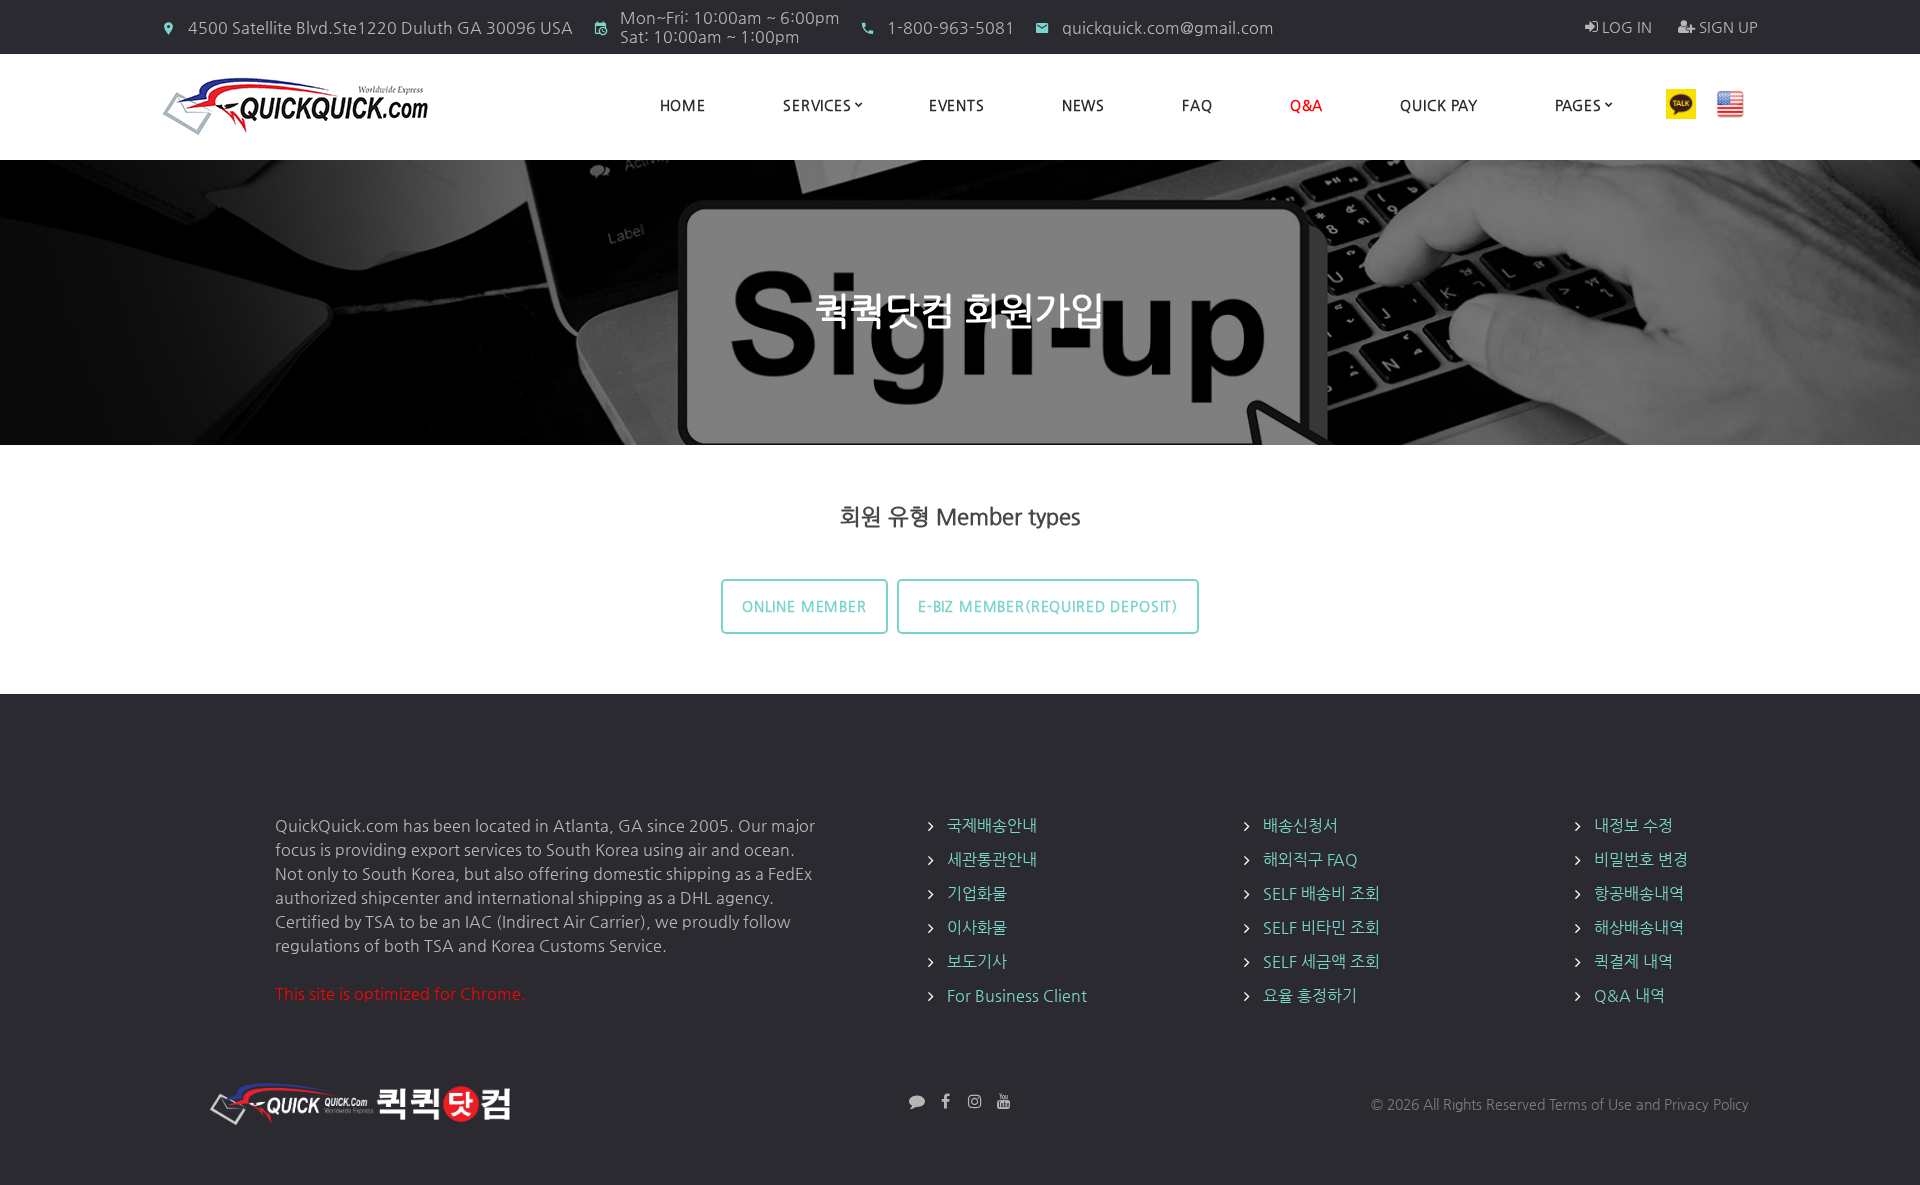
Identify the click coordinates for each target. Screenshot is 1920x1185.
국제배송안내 (992, 825)
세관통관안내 (992, 859)
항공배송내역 (1639, 893)
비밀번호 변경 (1641, 859)
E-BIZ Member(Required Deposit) (1048, 606)
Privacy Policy (1706, 1104)
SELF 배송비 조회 (1321, 893)
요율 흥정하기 (1310, 995)
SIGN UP (1726, 26)
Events (957, 105)
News (1083, 105)
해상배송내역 (1639, 927)
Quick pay (1439, 105)
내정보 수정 (1633, 825)
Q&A (1307, 105)
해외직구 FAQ (1310, 859)
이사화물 (977, 927)
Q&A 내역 (1629, 995)
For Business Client (1017, 995)
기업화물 (977, 893)
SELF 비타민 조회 (1321, 927)
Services (817, 105)
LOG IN (1625, 26)
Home (683, 105)
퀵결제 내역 (1633, 961)
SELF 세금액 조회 (1321, 961)
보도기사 (977, 961)
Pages (1578, 105)
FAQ (1197, 105)
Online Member (804, 606)
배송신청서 (1300, 825)
